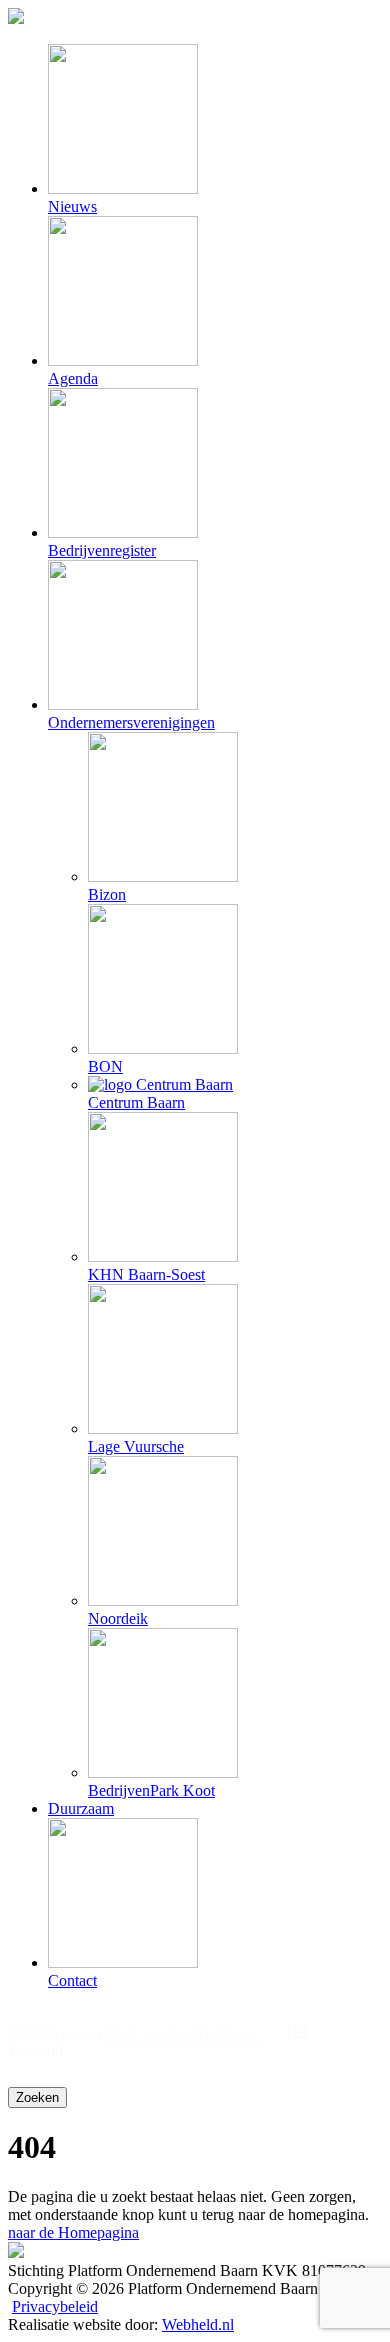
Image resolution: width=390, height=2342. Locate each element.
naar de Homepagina (73, 2232)
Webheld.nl (198, 2324)
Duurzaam (81, 1808)
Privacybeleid (55, 2306)
